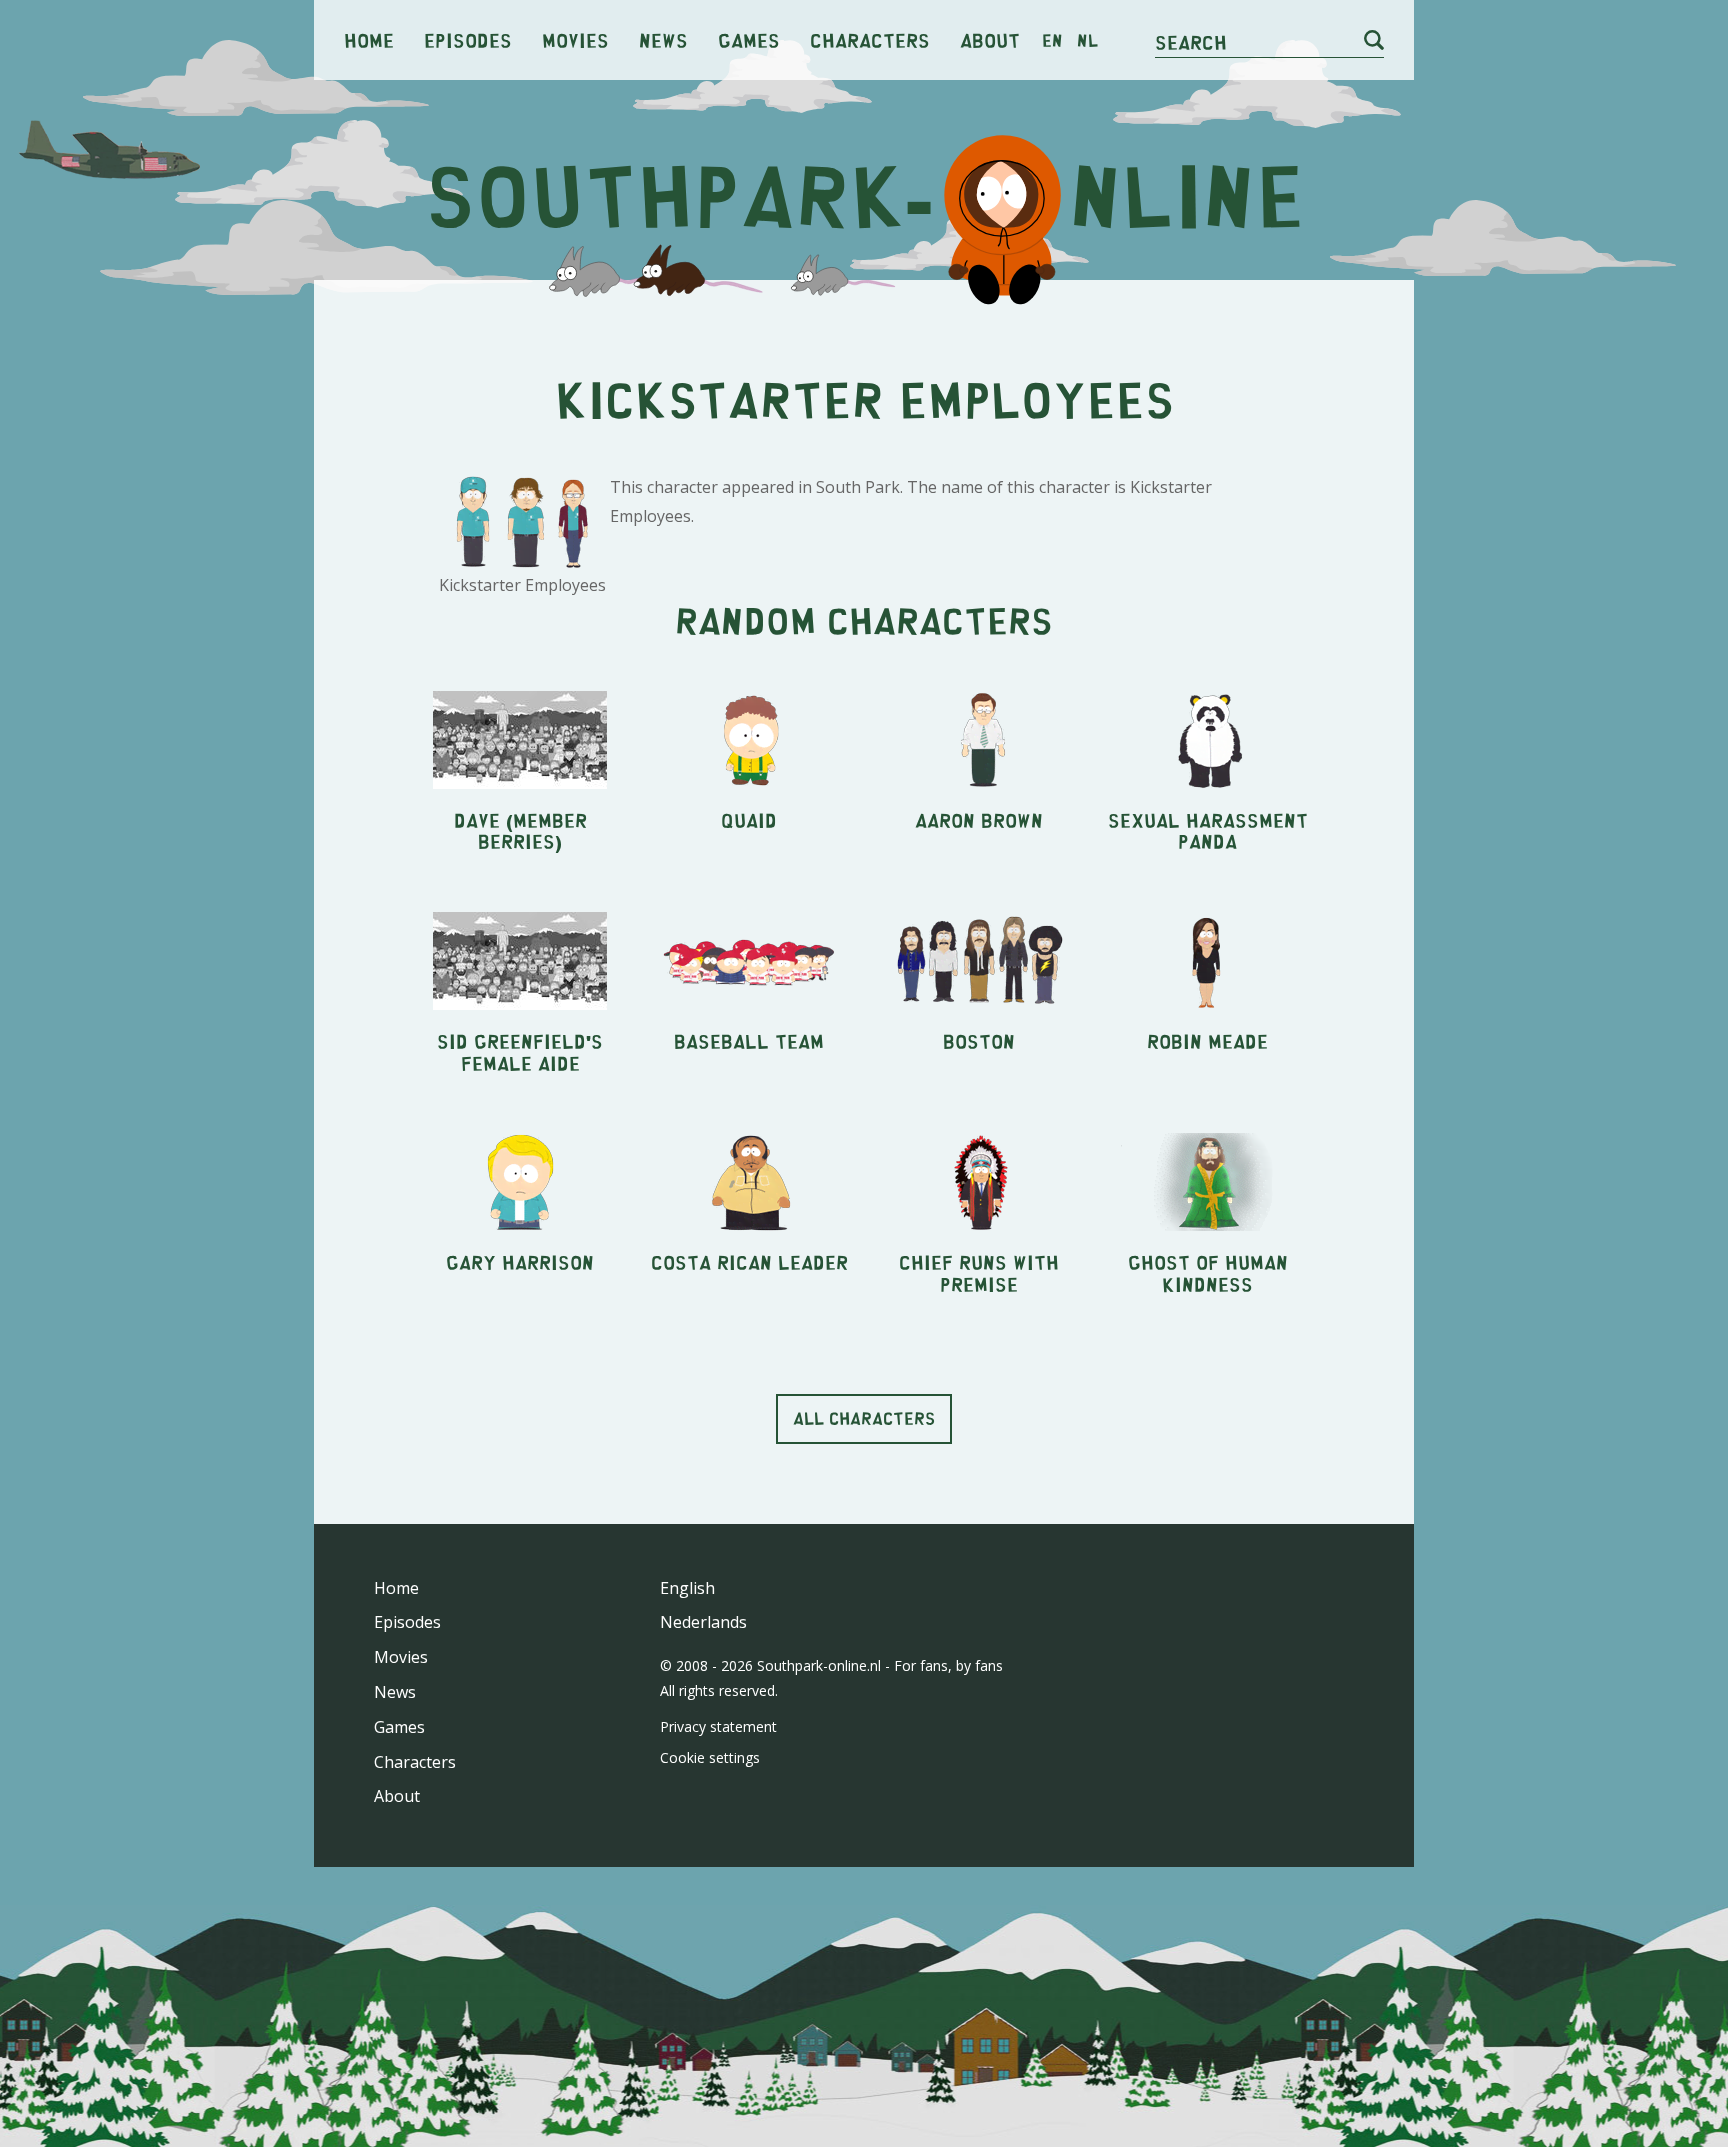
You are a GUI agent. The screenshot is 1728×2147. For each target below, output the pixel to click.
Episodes (468, 39)
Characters (870, 39)
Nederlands (703, 1622)
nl (1087, 40)
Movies (575, 39)
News (663, 39)
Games (749, 39)
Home (369, 39)
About (990, 39)
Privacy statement (718, 1726)
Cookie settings (710, 1757)
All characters (864, 1418)
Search (1191, 41)
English (687, 1588)
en (1052, 40)
